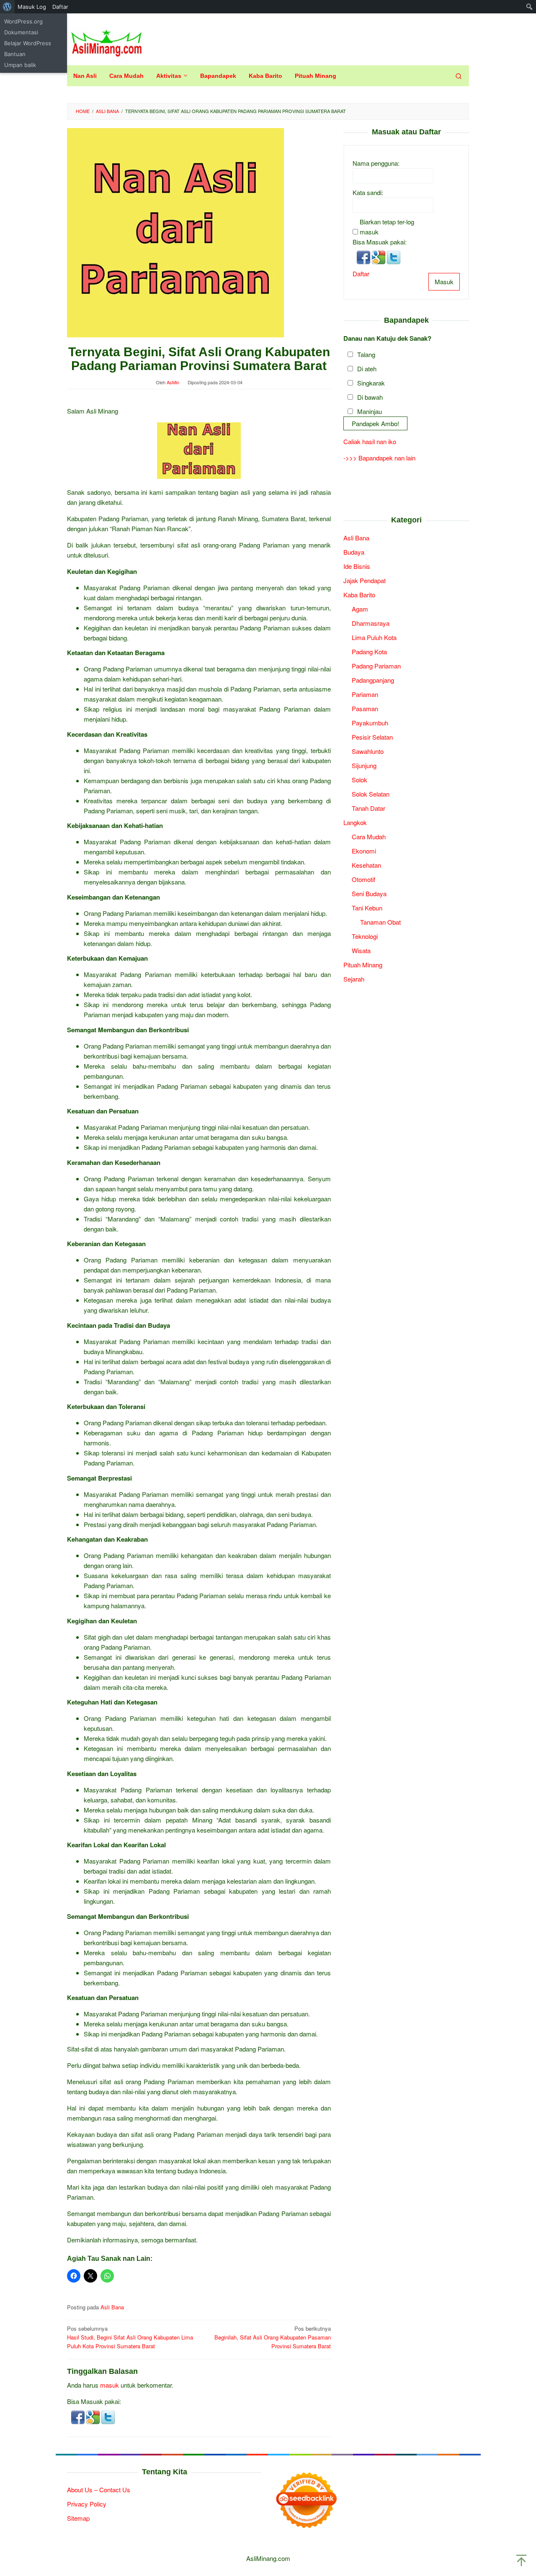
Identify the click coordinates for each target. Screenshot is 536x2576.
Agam (360, 608)
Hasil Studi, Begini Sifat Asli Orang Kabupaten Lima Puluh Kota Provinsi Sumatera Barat (130, 2337)
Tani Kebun (367, 907)
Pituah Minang (363, 964)
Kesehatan (366, 865)
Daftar (361, 273)
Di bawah (370, 397)
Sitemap (78, 2518)
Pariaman (365, 694)
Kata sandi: (368, 192)
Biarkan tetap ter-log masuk (387, 226)
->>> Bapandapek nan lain (379, 458)
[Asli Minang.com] (107, 41)
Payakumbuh (370, 722)
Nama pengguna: (376, 163)
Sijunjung (364, 765)
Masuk (444, 281)
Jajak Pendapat (365, 580)
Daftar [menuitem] (60, 7)
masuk (110, 2385)
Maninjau (370, 411)
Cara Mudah (369, 836)
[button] (79, 2416)
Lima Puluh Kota (374, 637)
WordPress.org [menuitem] (23, 21)
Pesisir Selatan (372, 737)
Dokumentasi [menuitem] (21, 32)
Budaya (354, 551)
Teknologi (365, 936)
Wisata (361, 950)
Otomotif (363, 879)
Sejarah (354, 978)
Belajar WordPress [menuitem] (28, 43)
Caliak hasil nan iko (370, 441)
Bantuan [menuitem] (15, 54)
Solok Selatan (371, 793)
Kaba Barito (359, 594)
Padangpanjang (373, 680)
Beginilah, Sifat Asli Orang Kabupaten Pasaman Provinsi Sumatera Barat (273, 2337)
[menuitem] (7, 7)
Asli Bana (112, 2307)
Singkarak (371, 382)
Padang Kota (369, 651)
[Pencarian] (459, 76)
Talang (366, 354)
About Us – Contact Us (99, 2490)
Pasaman (365, 708)
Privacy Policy (87, 2504)
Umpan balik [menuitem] (20, 65)
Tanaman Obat (380, 922)
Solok (359, 779)
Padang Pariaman (376, 665)
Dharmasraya (371, 623)
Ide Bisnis (357, 566)
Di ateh (367, 368)
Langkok (355, 822)
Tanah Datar (368, 808)
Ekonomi (364, 850)
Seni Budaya (369, 893)
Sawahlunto (368, 751)
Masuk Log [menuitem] (32, 7)
